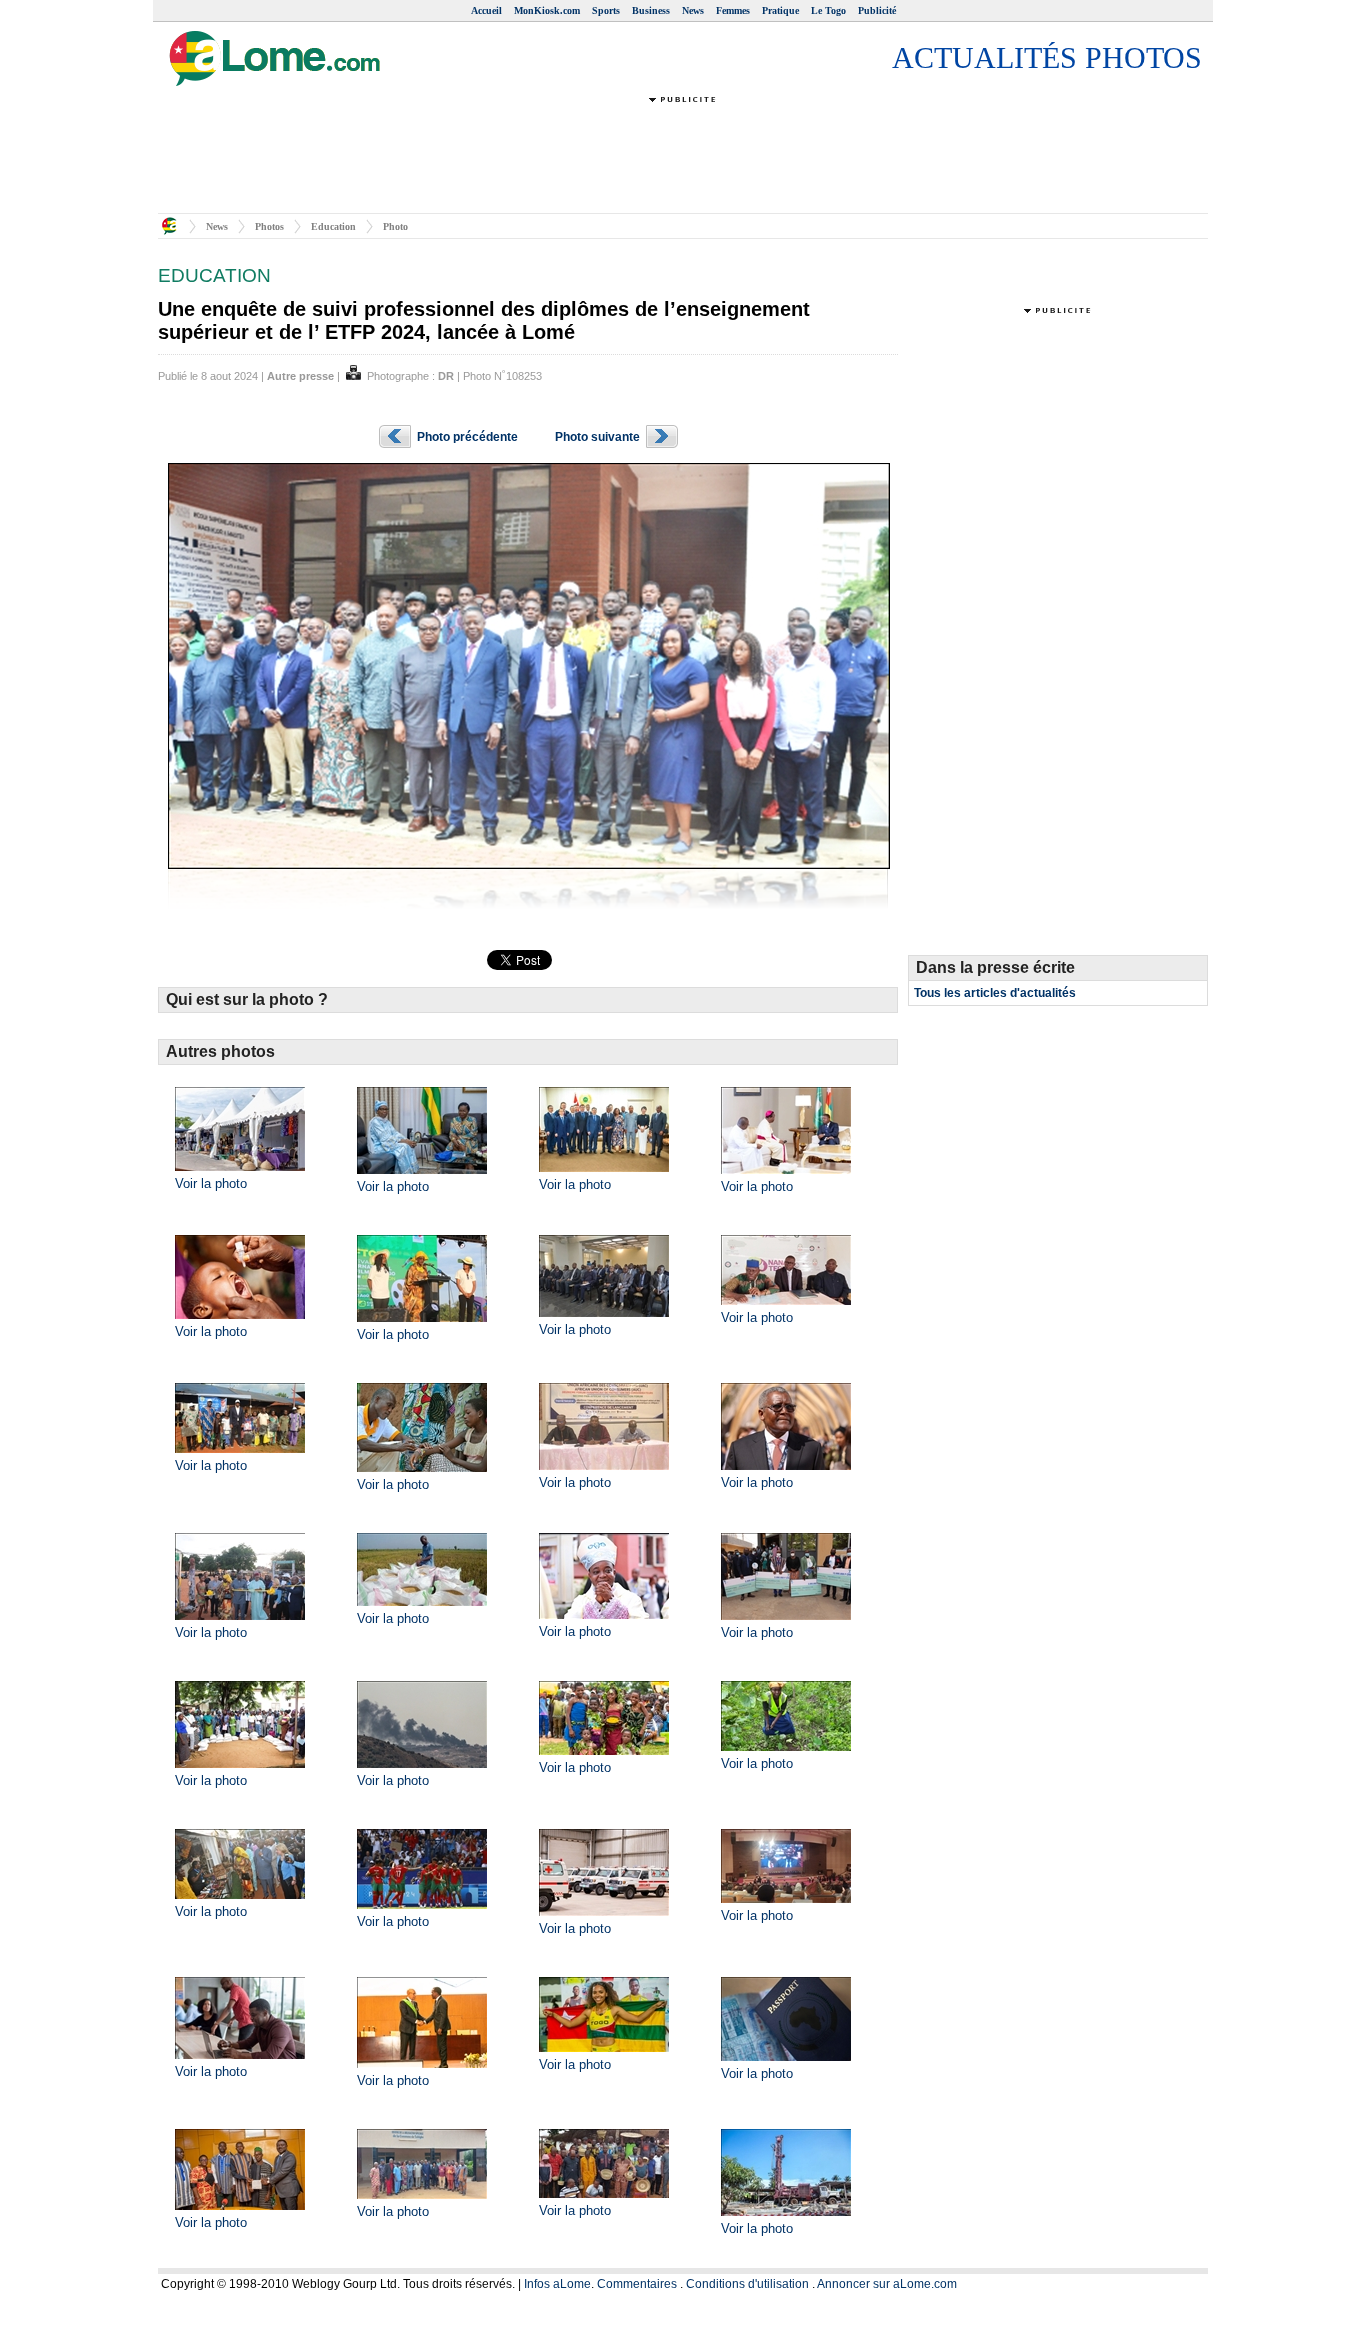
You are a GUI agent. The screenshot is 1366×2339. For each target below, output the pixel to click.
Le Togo (828, 10)
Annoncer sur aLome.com (887, 2284)
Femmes (733, 10)
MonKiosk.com (547, 10)
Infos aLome (557, 2284)
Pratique (780, 10)
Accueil (486, 10)
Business (651, 10)
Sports (606, 10)
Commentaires (637, 2284)
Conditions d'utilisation (747, 2284)
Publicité (877, 10)
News (693, 10)
